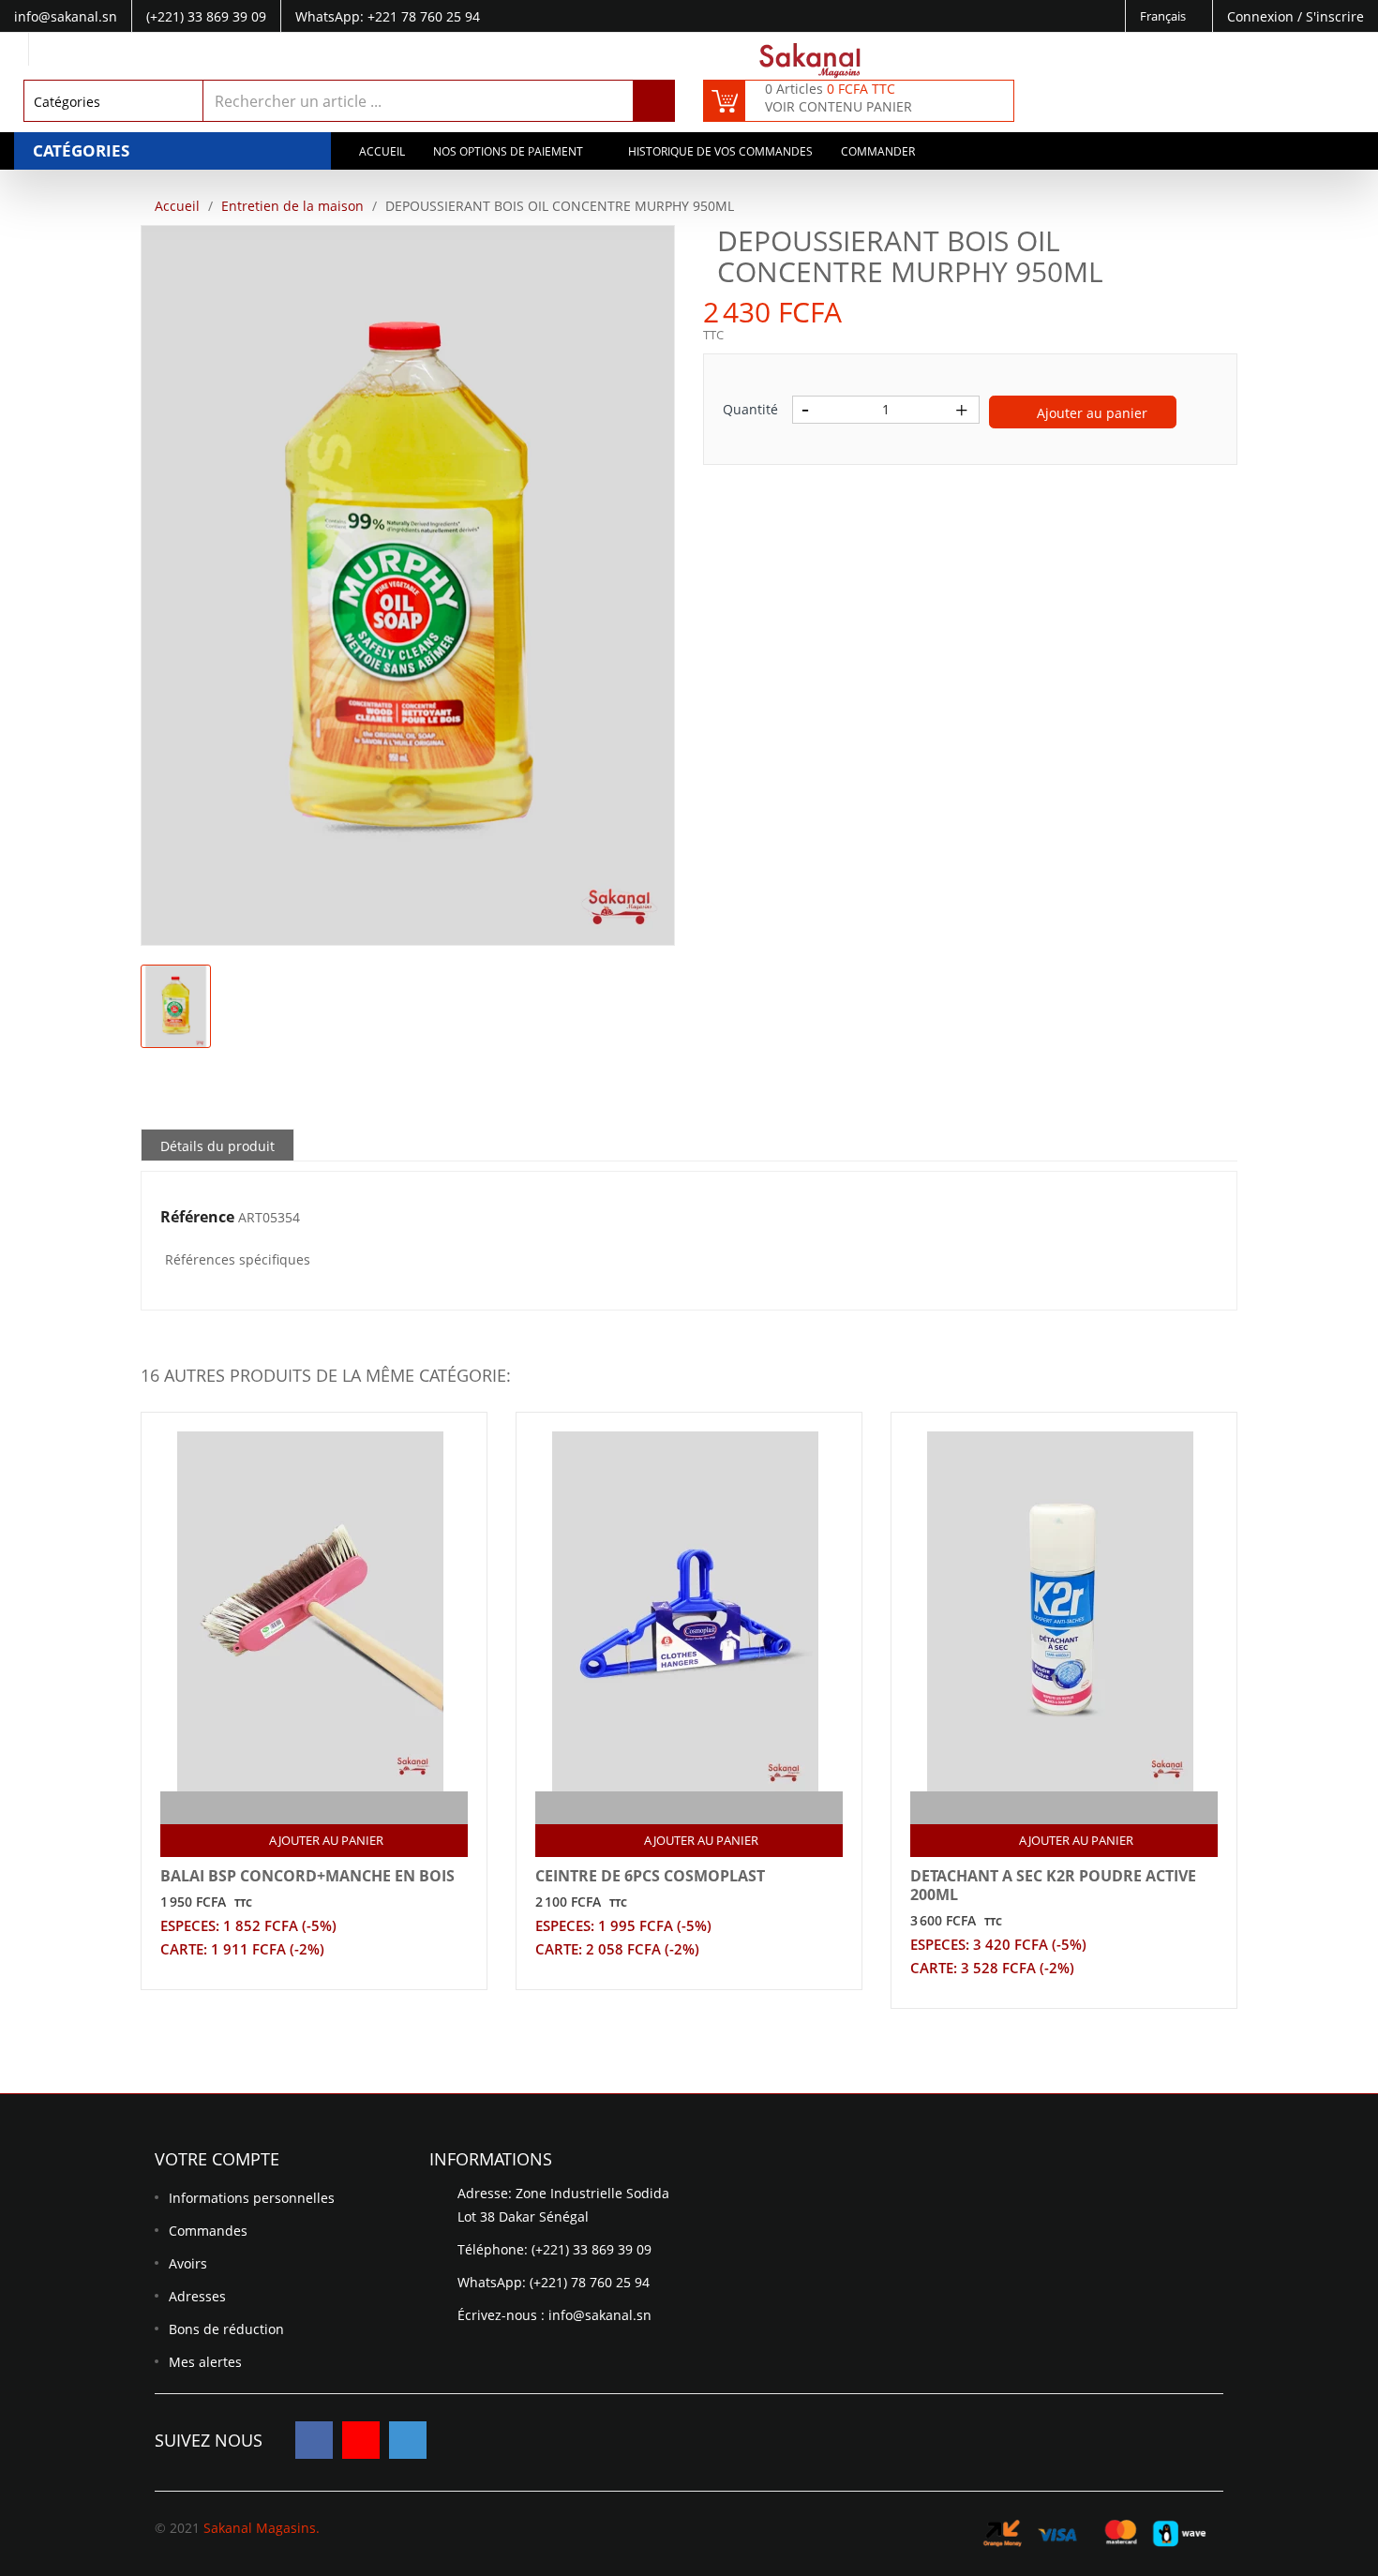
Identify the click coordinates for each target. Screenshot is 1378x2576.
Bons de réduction (226, 2329)
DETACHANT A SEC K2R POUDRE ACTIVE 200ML (1053, 1885)
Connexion (1262, 16)
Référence (197, 1218)
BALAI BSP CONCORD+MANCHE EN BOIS (307, 1876)
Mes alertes (205, 2362)
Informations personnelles (252, 2198)
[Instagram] (408, 2440)
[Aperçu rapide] (334, 1808)
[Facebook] (314, 2440)
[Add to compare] (298, 1808)
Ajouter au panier (1090, 413)
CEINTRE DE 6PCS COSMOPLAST (650, 1876)
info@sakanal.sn (600, 2315)
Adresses (197, 2296)
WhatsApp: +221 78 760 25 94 (388, 16)
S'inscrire (1335, 16)
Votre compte (217, 2159)
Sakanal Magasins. (262, 2528)
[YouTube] (361, 2440)
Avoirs (188, 2263)
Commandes (208, 2231)
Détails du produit (217, 1146)
